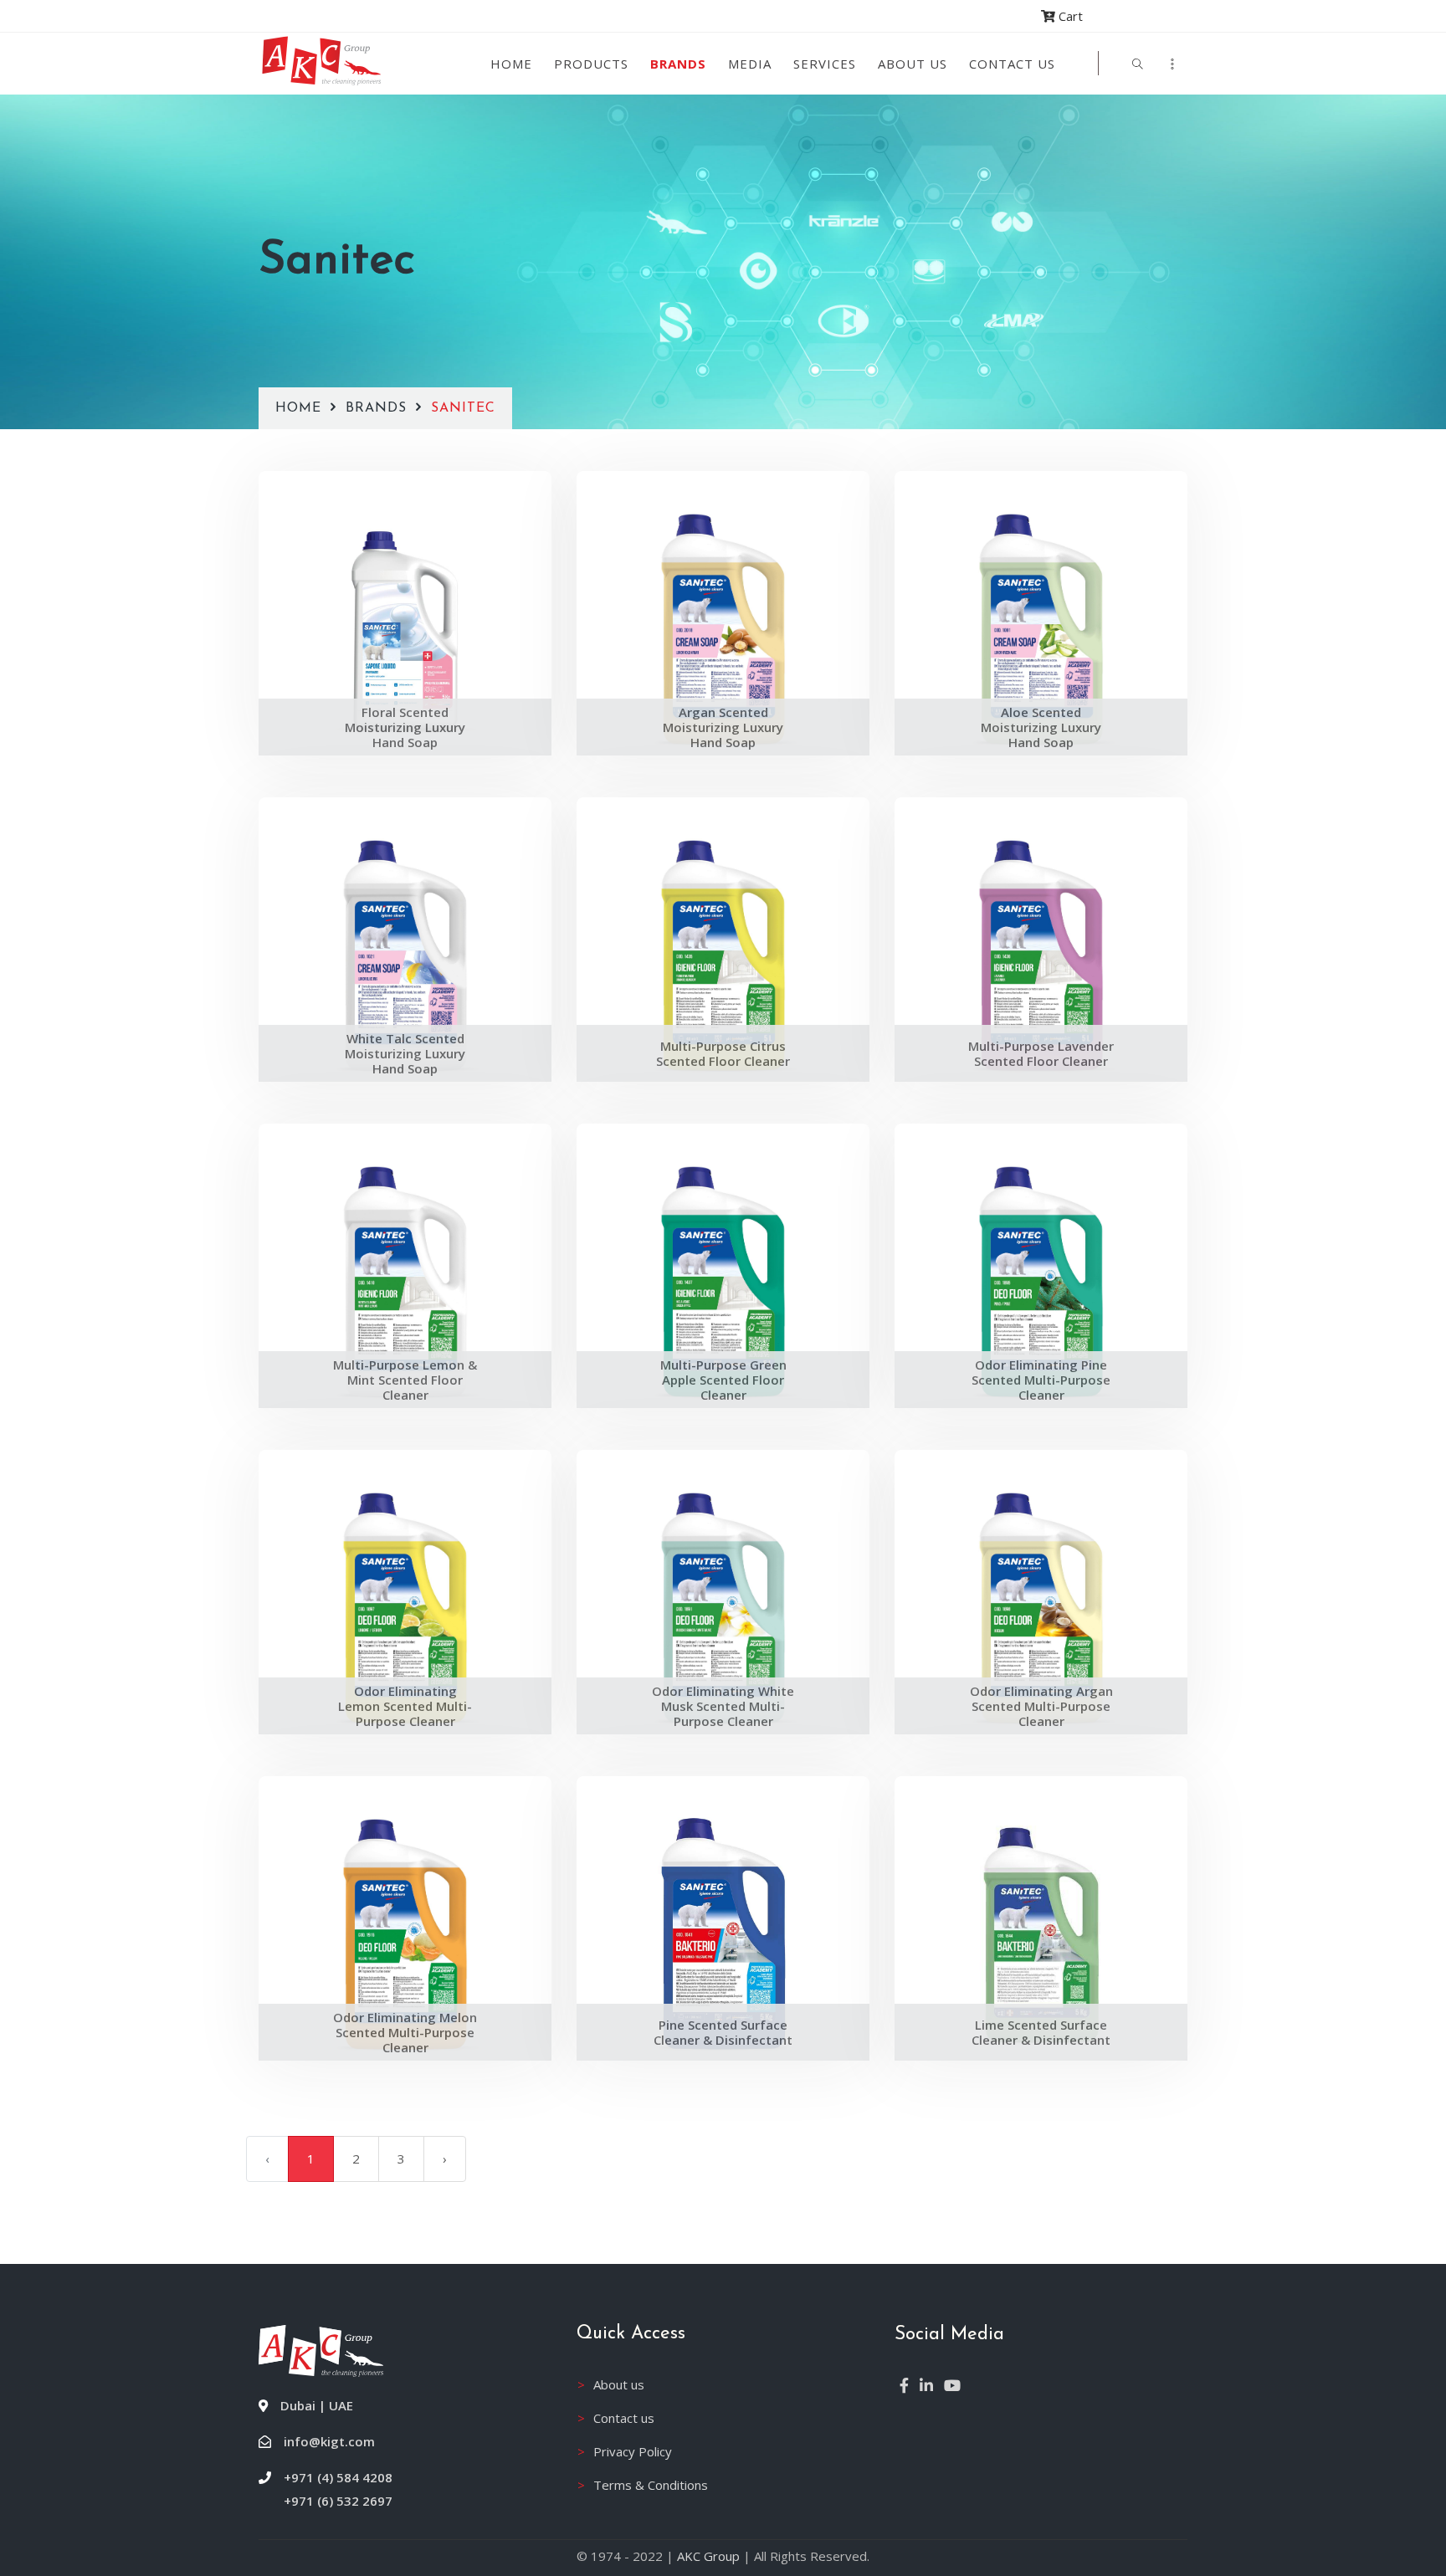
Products (591, 64)
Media (750, 64)
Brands (678, 64)
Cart (1069, 16)
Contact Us (1012, 64)
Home (511, 64)
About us (913, 64)
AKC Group (708, 2556)
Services (825, 64)
